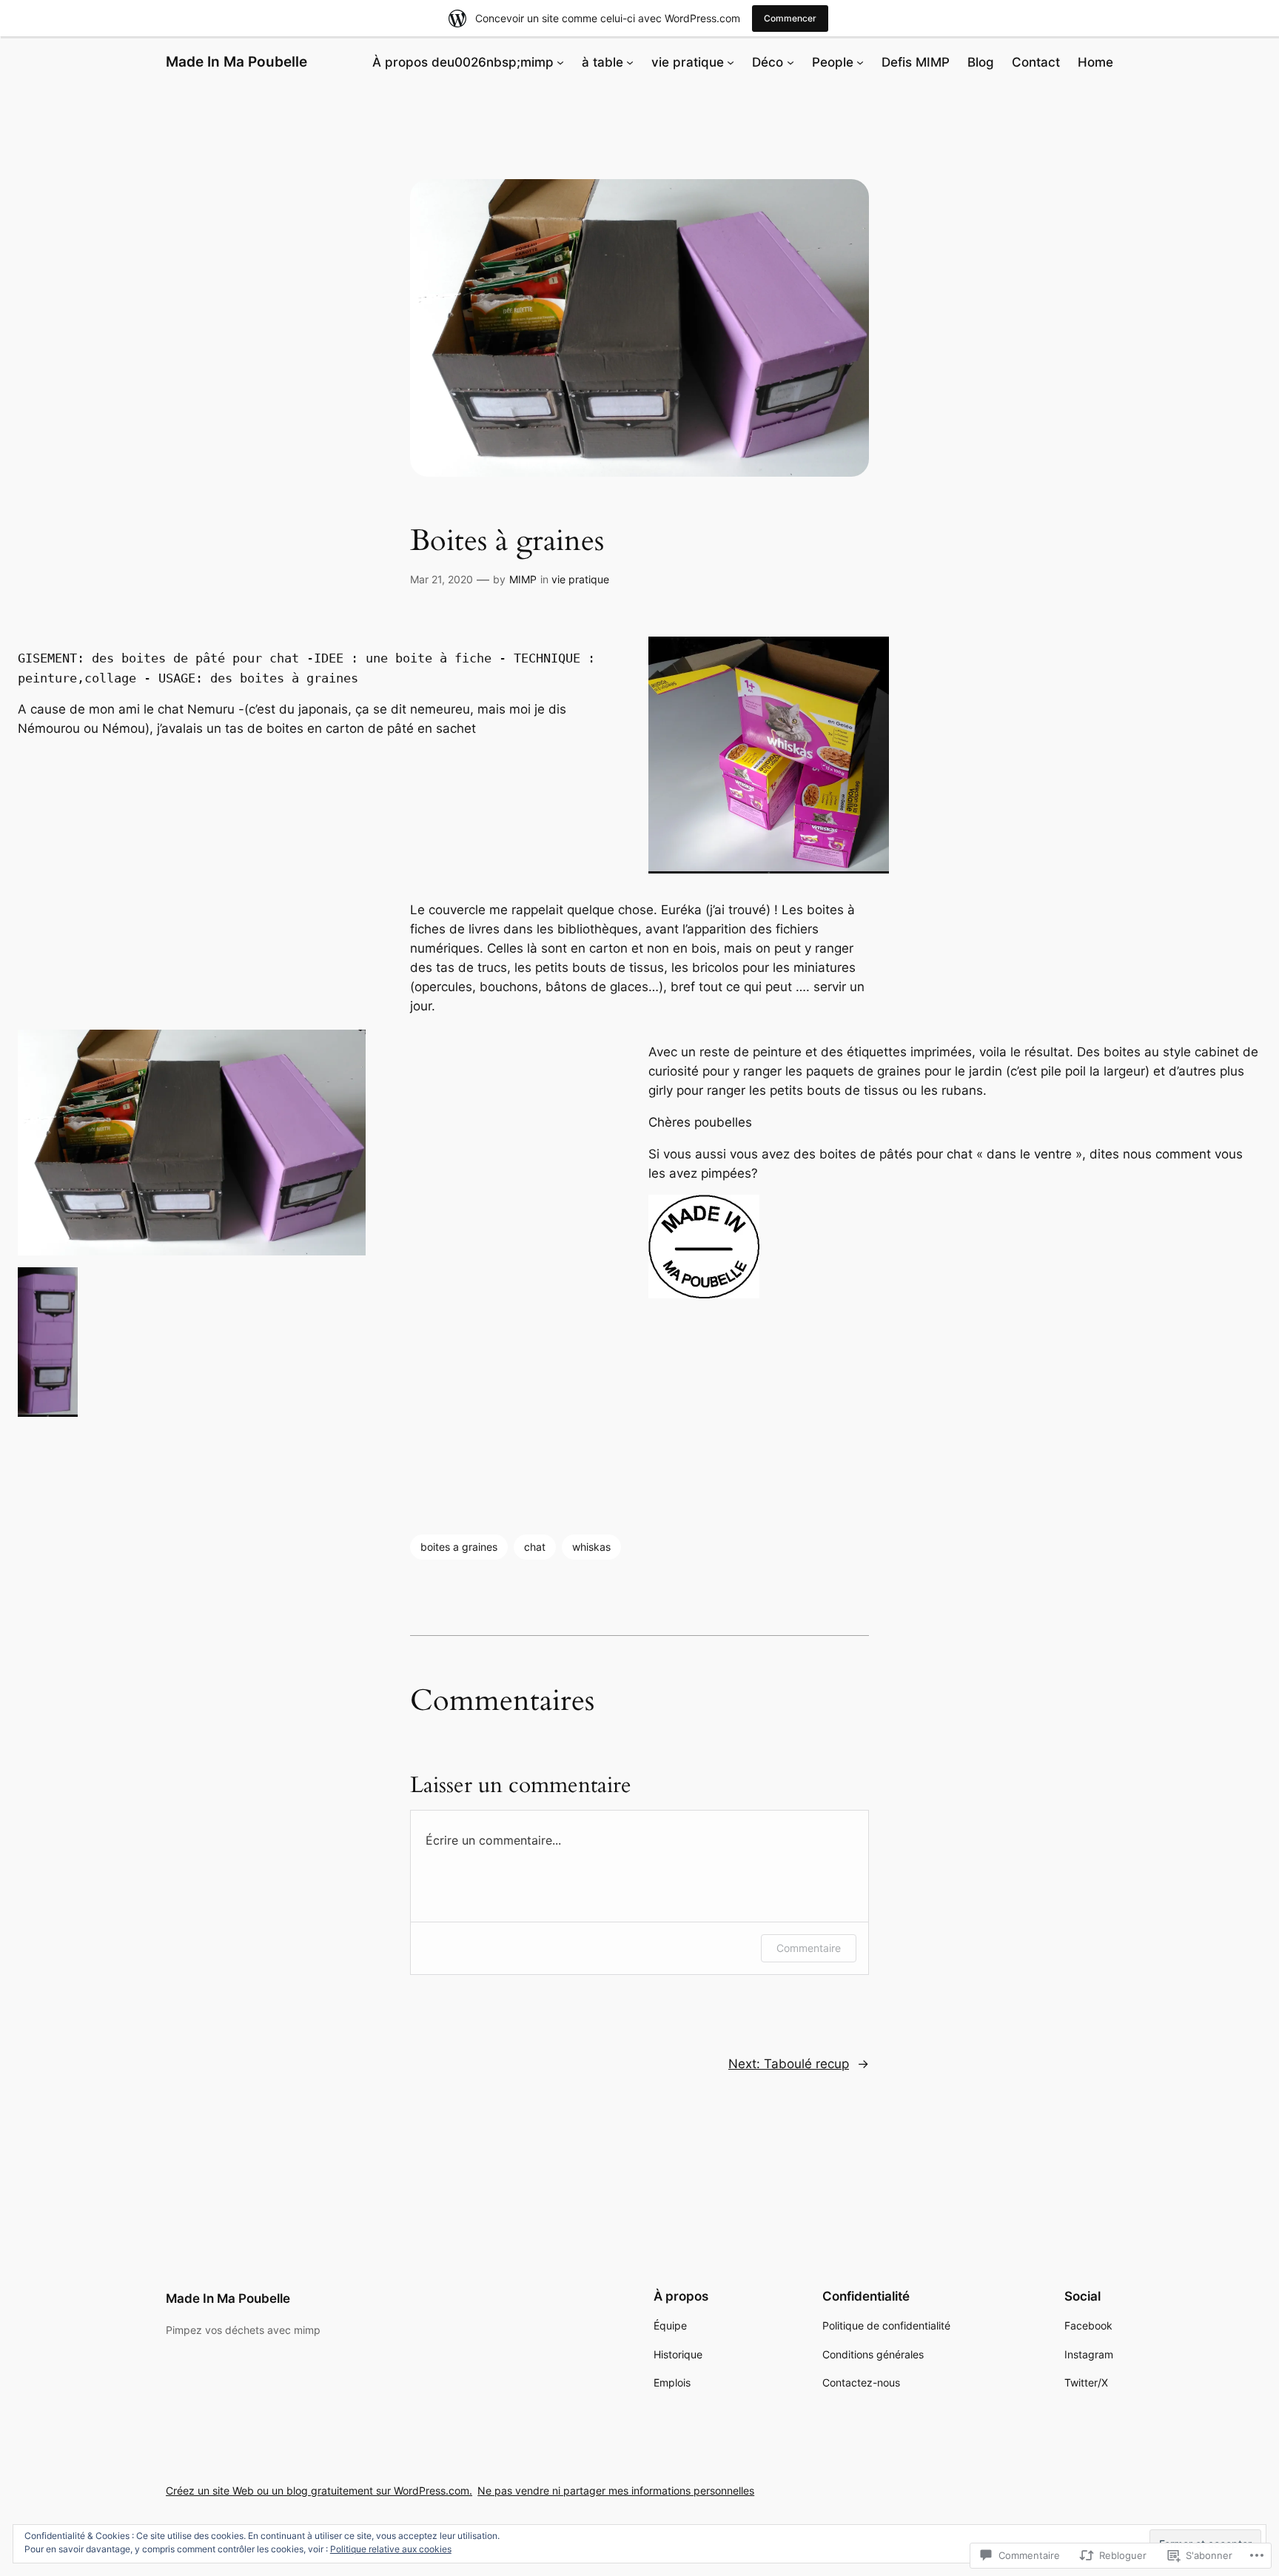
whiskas (591, 1547)
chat (535, 1547)
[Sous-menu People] (860, 62)
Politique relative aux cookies (391, 2549)
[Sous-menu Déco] (790, 62)
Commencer (790, 18)
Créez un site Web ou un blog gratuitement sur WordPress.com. (319, 2491)
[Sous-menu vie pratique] (731, 62)
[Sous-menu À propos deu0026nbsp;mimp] (560, 62)
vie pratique (580, 579)
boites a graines (459, 1547)
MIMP (523, 579)
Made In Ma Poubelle (236, 61)
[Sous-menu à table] (630, 62)
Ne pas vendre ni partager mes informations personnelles (616, 2491)
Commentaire (809, 1948)
